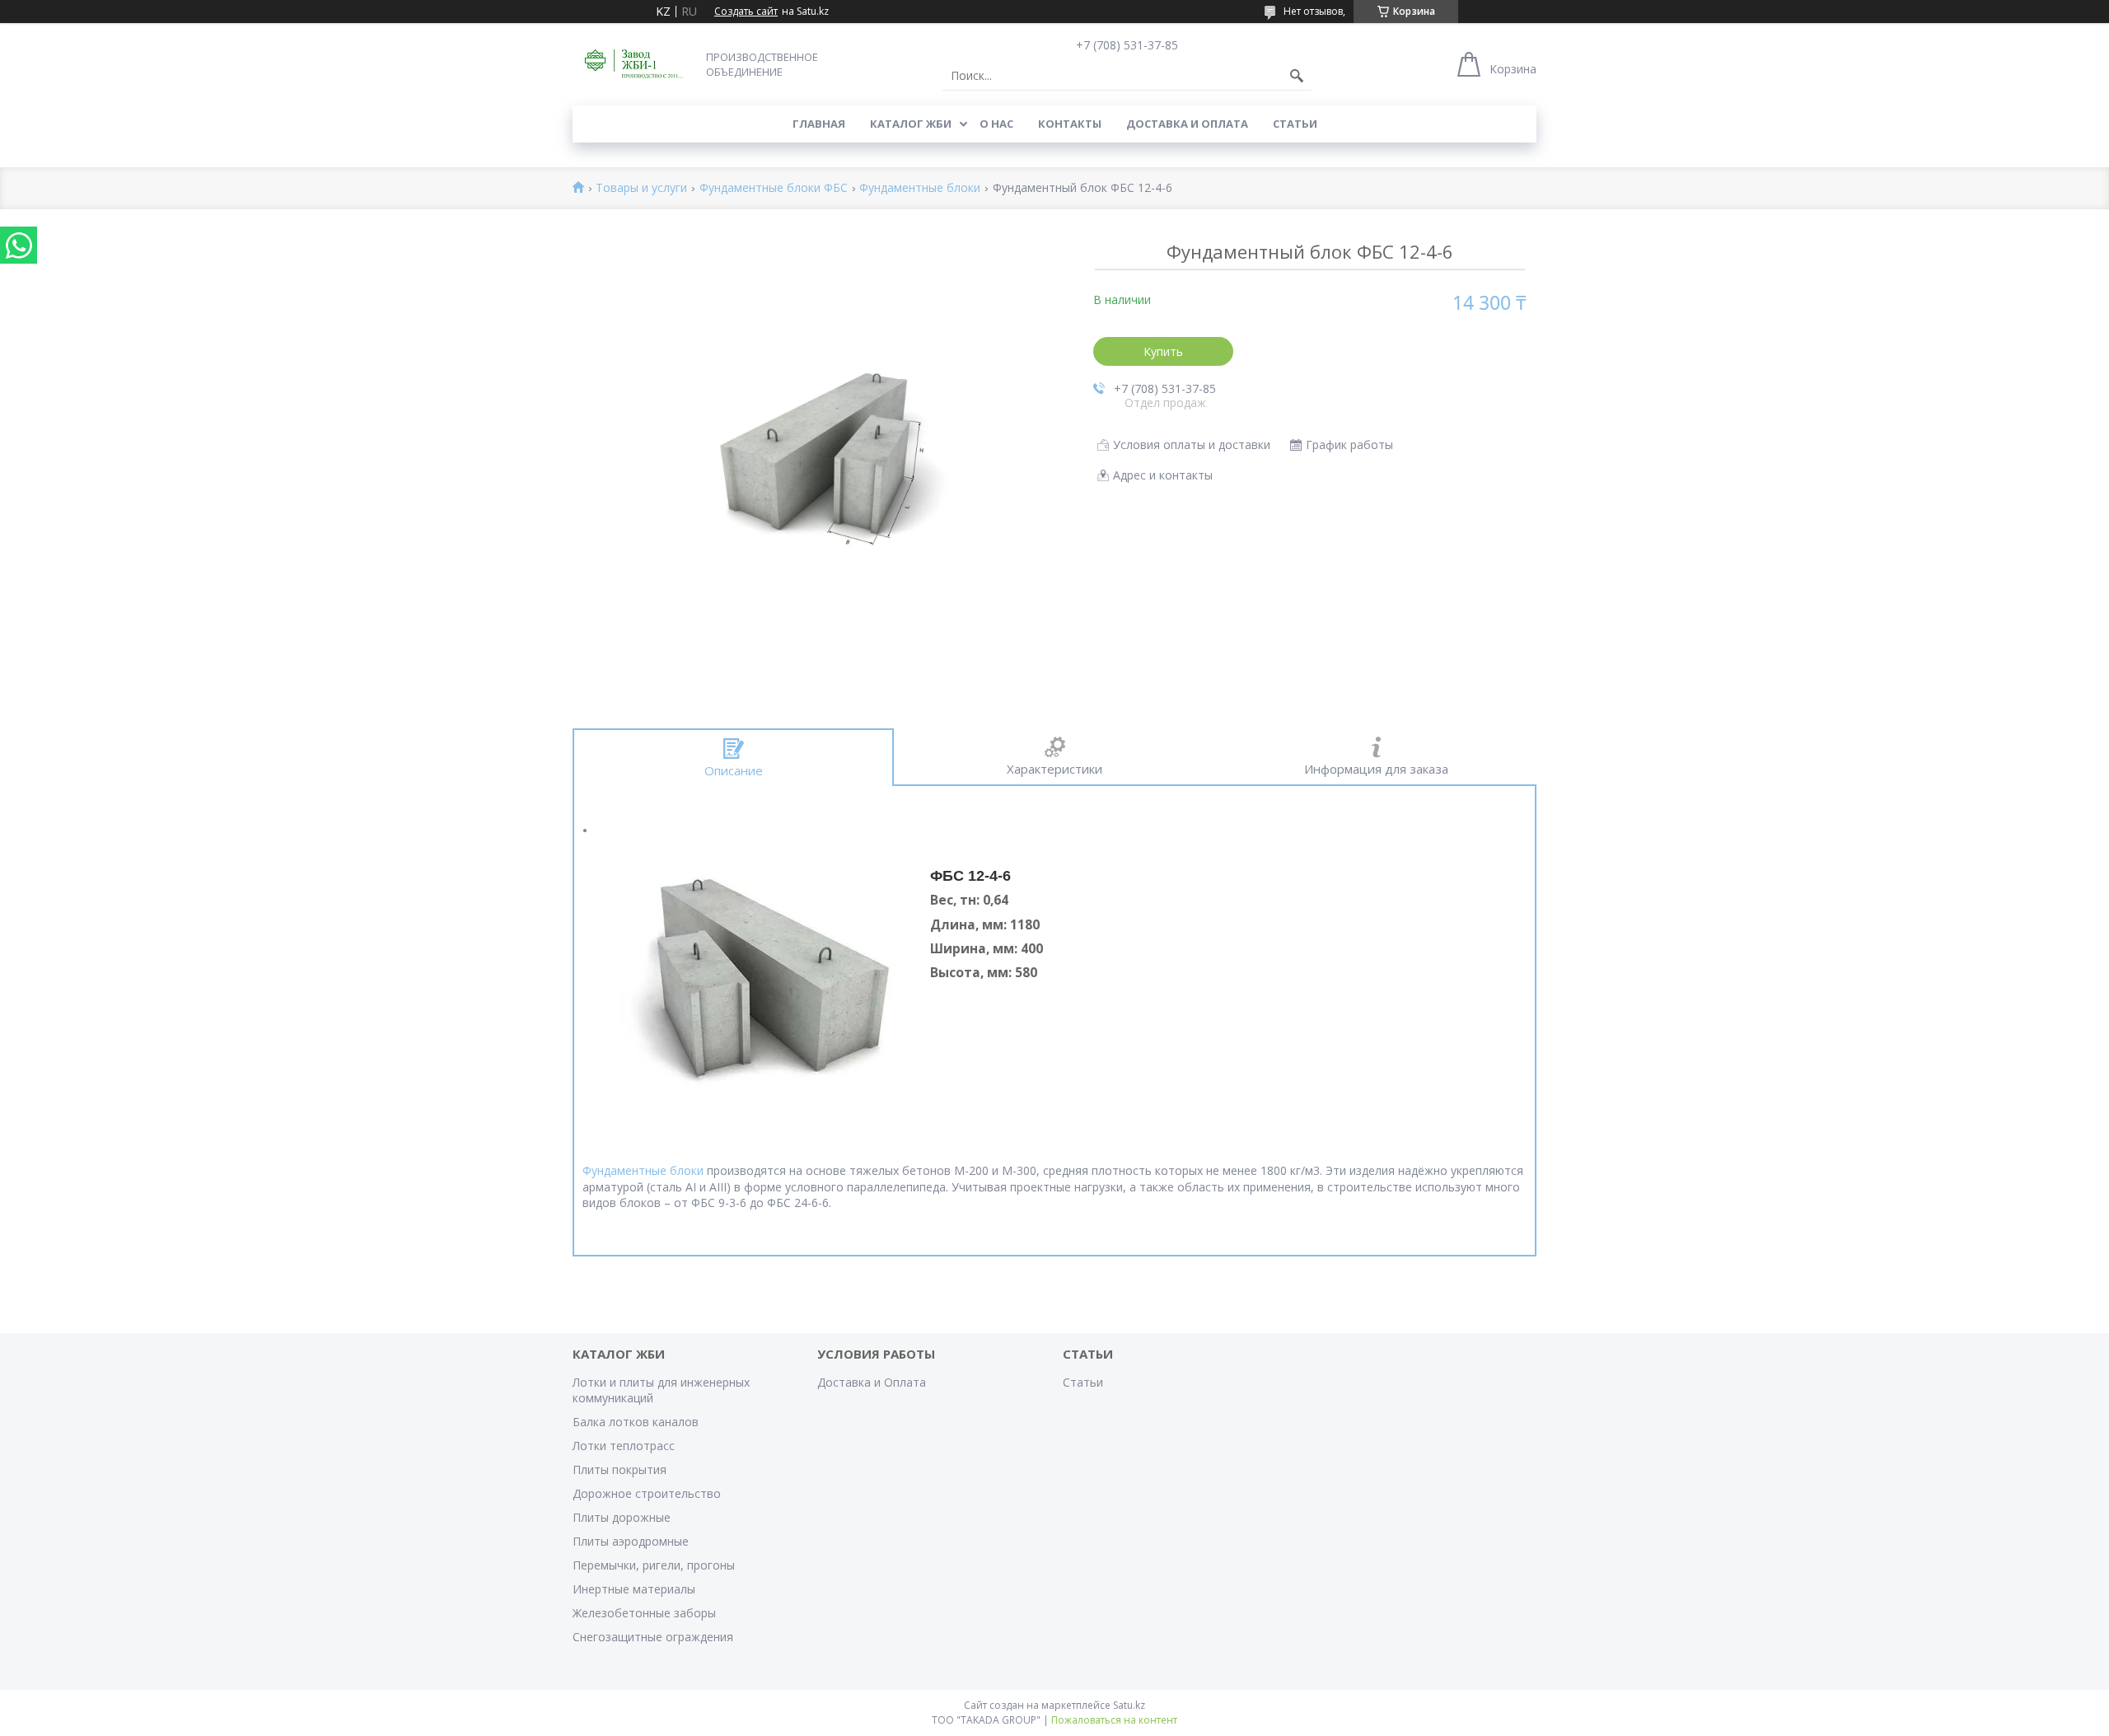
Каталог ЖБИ (911, 124)
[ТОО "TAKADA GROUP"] (634, 64)
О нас (996, 124)
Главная (819, 124)
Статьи (1295, 124)
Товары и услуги (641, 188)
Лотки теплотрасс (624, 1446)
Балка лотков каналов (636, 1422)
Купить (1163, 351)
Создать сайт (746, 12)
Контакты (1070, 124)
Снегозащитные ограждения (653, 1637)
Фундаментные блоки (920, 188)
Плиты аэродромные (631, 1541)
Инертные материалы (634, 1589)
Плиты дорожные (622, 1517)
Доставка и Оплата (1187, 124)
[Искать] (1297, 76)
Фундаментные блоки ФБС (774, 188)
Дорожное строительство (647, 1493)
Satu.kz (1129, 1705)
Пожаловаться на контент (1114, 1720)
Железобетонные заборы (644, 1613)
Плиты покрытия (620, 1469)
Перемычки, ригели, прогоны (654, 1565)
